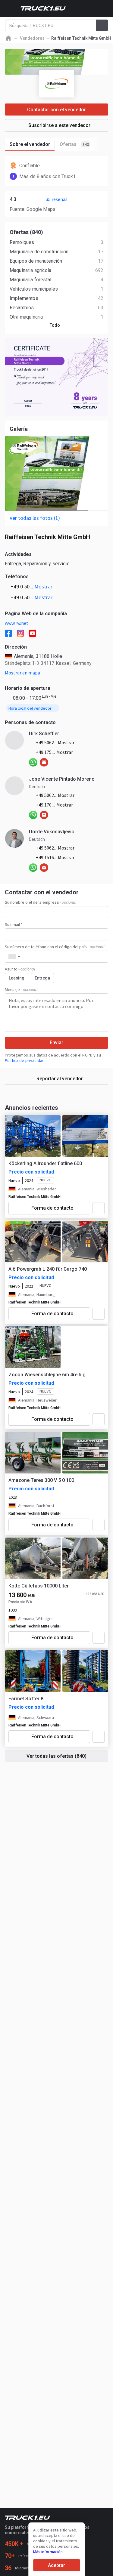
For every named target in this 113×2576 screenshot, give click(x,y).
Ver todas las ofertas (56, 1756)
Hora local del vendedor (30, 708)
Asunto (20, 969)
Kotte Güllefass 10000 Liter (39, 1586)
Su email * (14, 924)
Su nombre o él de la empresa (41, 902)
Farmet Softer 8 (26, 1699)
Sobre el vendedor (30, 144)
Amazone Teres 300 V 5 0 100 (41, 1480)
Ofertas (74, 144)
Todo (55, 325)
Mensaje (21, 989)
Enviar (56, 1043)
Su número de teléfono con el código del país (55, 947)
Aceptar (56, 2565)
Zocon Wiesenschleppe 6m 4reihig (47, 1375)
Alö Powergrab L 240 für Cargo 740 (48, 1269)
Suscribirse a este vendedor (59, 125)
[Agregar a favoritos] (99, 1208)
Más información (48, 2552)
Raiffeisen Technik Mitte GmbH (35, 1197)
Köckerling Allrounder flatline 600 (45, 1163)
